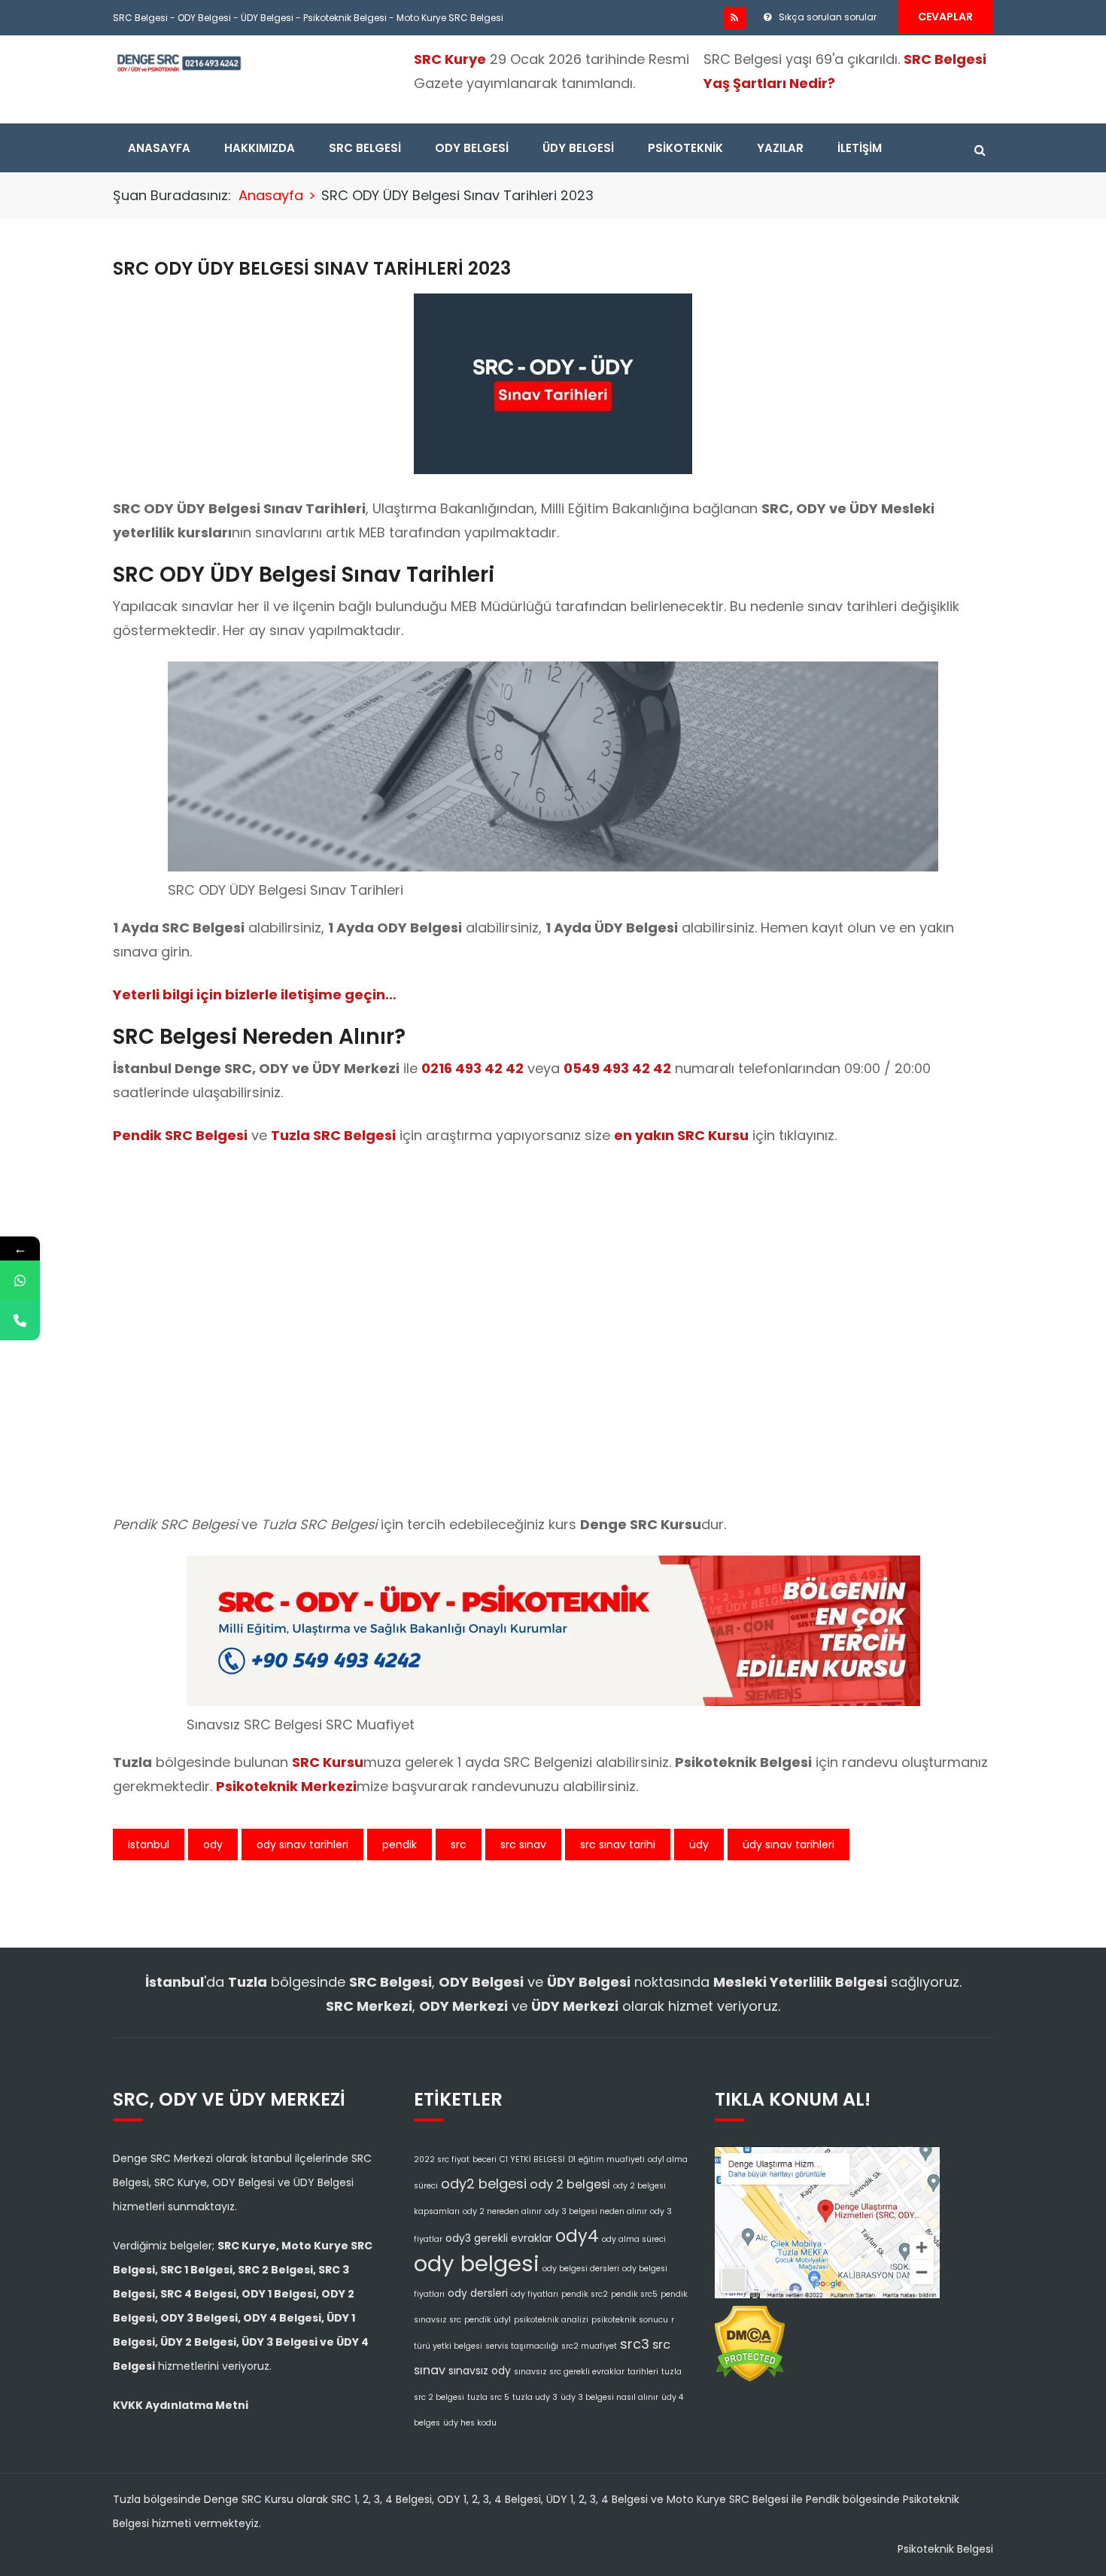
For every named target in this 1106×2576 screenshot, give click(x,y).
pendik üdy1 (488, 2320)
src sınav (523, 1845)
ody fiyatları (535, 2294)
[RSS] (734, 18)
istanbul (149, 1845)
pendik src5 (634, 2294)
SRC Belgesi (140, 18)
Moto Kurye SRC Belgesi (450, 18)
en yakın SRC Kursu (681, 1135)
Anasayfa (159, 148)
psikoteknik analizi (551, 2320)
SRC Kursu (328, 1762)
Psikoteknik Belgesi (345, 18)
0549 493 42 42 (617, 1068)
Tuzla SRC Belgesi (333, 1135)
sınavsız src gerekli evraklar (569, 2372)
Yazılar (780, 148)
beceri (485, 2159)
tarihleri (643, 2372)
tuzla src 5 (488, 2397)
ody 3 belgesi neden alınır (596, 2211)
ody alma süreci (634, 2239)
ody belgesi (477, 2263)
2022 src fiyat (442, 2159)
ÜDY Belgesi (267, 18)
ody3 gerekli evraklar (499, 2238)
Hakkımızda (260, 148)
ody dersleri (478, 2293)
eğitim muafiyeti (612, 2159)
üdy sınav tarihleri (788, 1845)
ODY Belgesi (204, 18)
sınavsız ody (480, 2371)
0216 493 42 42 (472, 1068)
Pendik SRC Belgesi (180, 1135)
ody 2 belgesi (570, 2184)
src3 (635, 2344)
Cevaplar (945, 17)
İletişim (860, 148)
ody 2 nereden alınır (502, 2211)
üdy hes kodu (470, 2423)
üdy (699, 1845)
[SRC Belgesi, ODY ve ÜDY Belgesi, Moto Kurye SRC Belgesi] (179, 62)
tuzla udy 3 (535, 2397)
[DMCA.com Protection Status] (750, 2339)
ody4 (577, 2236)
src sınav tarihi (618, 1845)
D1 (572, 2159)
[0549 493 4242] (20, 1280)
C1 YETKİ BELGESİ (532, 2159)
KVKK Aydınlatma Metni (181, 2405)
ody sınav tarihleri (302, 1845)
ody (213, 1845)
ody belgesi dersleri (581, 2269)
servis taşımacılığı (522, 2346)
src (459, 1845)
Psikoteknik (685, 148)
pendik (400, 1845)
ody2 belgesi (484, 2184)
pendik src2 (585, 2294)
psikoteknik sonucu (630, 2320)
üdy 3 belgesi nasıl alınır (609, 2397)
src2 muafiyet (589, 2346)
